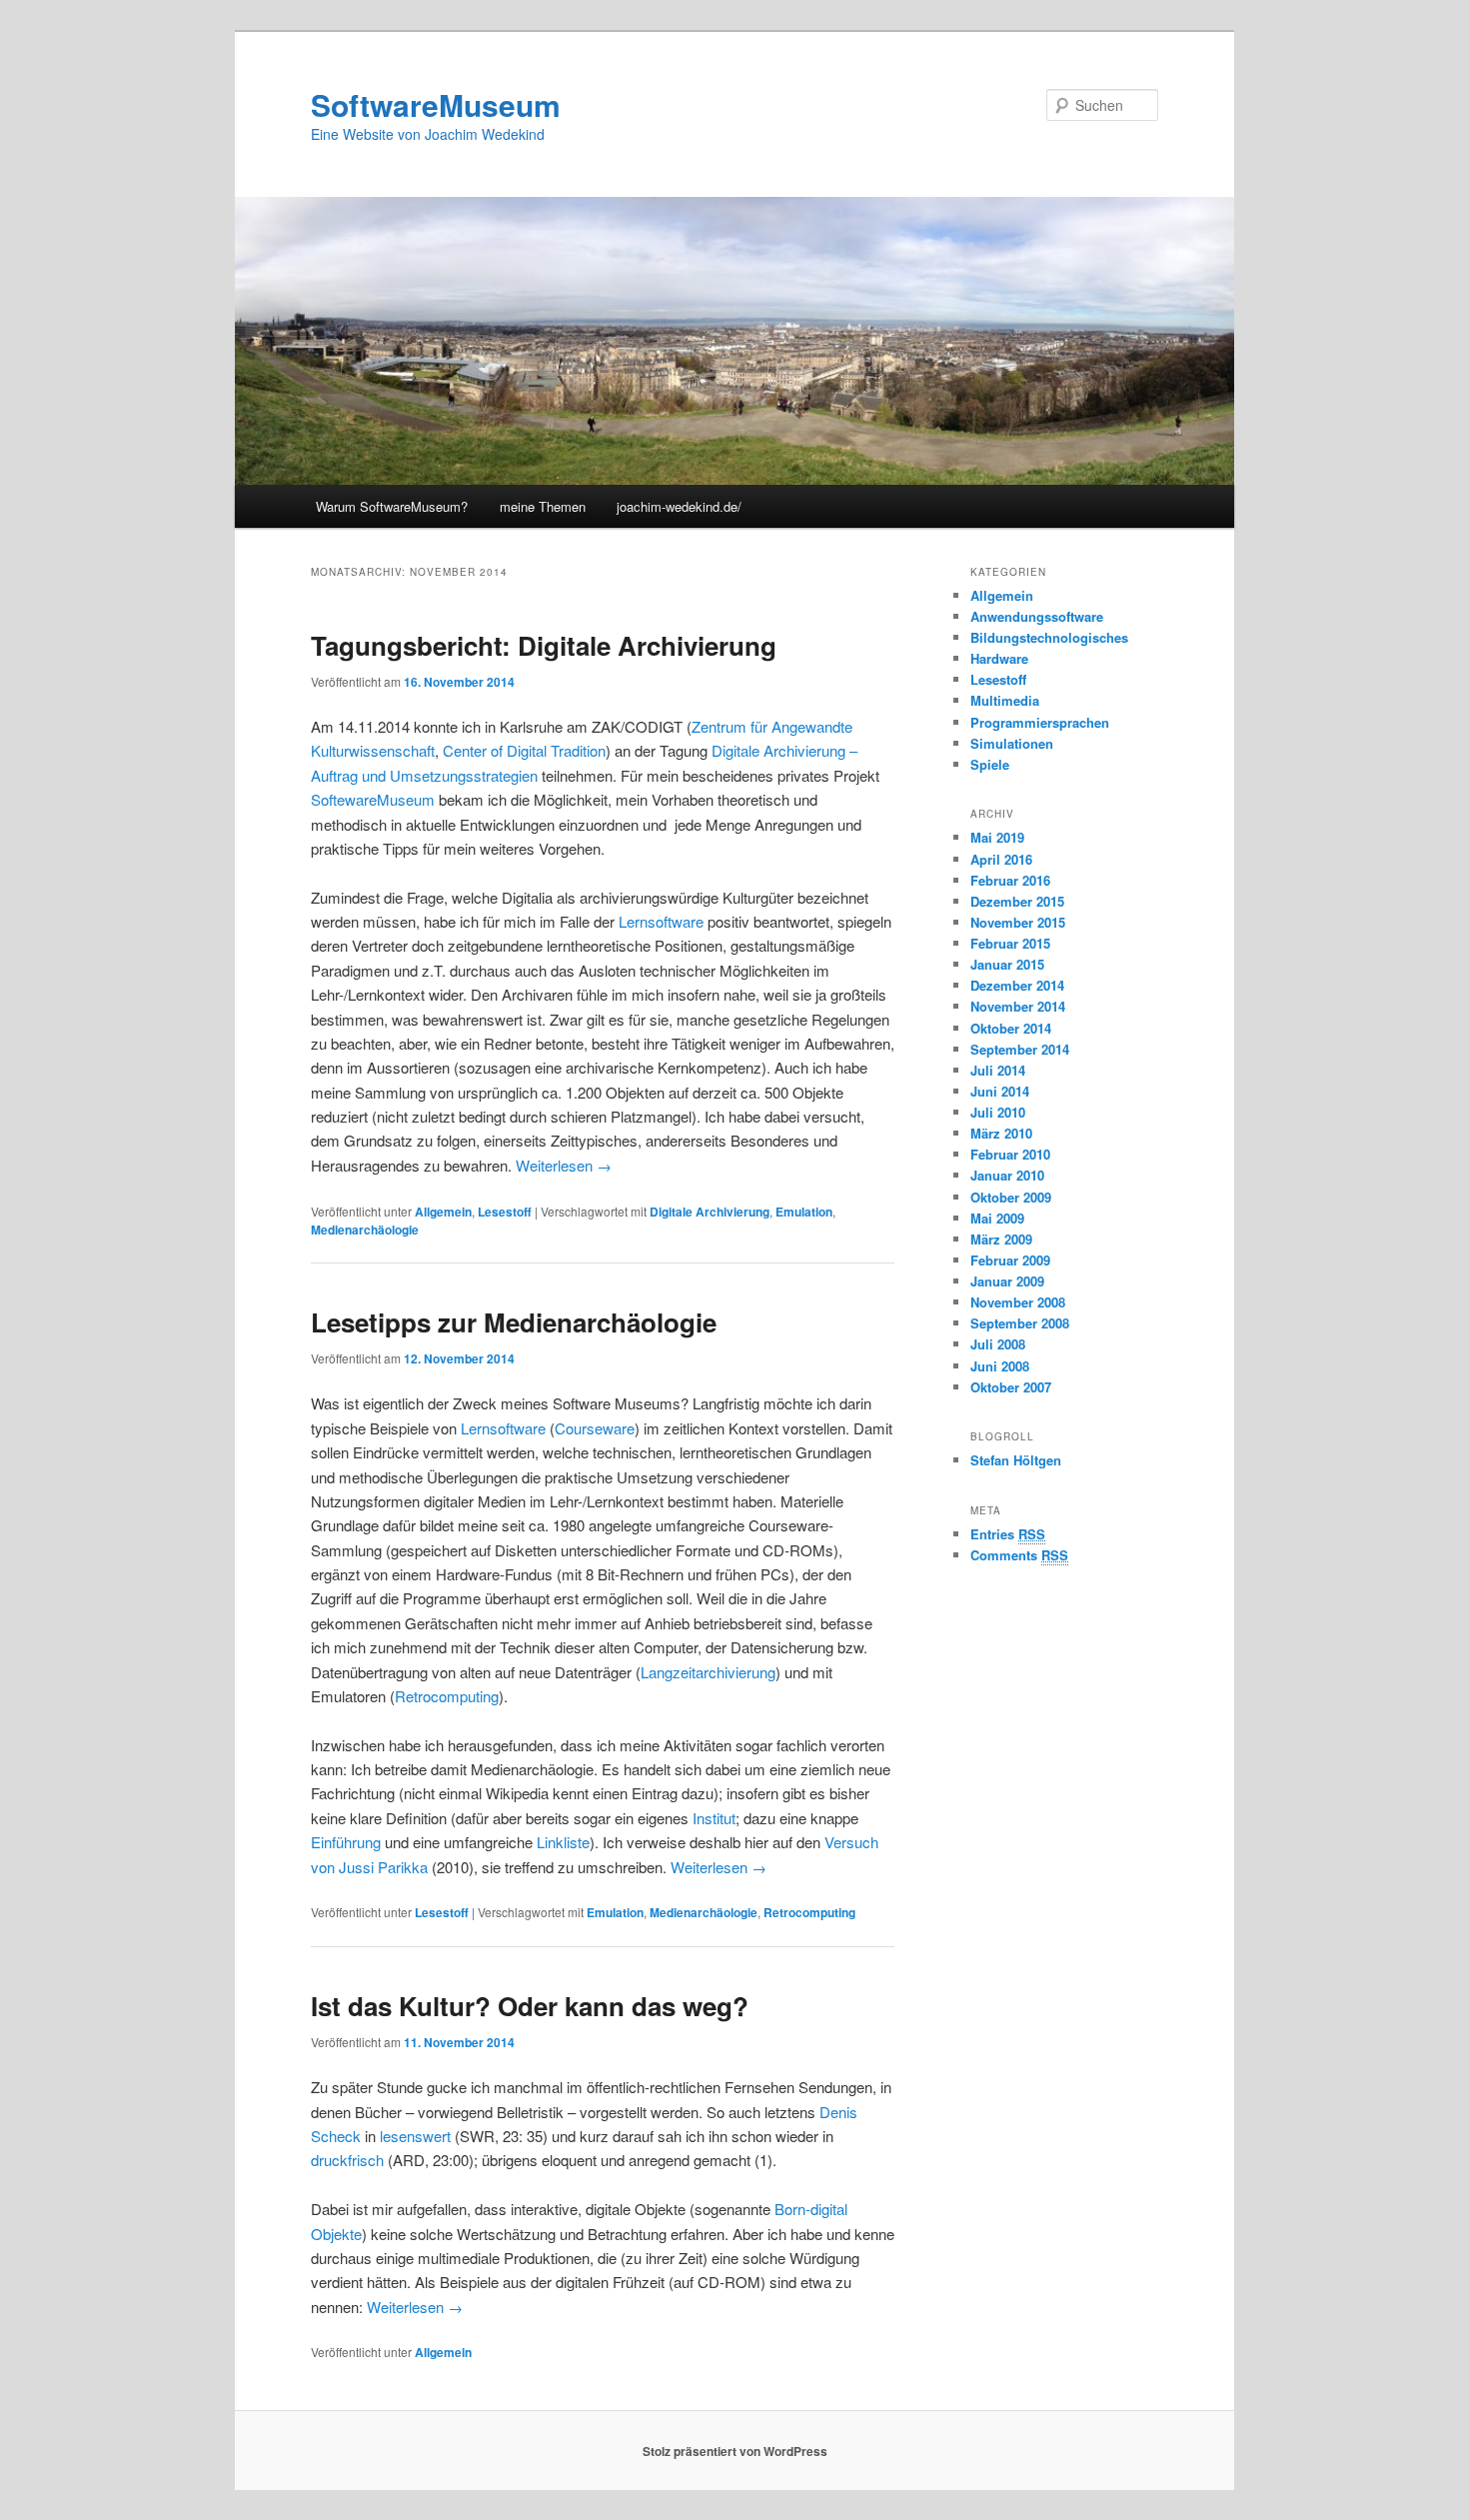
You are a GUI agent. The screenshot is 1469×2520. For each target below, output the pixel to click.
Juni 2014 (1000, 1091)
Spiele (990, 764)
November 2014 (1018, 1006)
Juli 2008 (998, 1344)
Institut (714, 1818)
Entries (1008, 1534)
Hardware (999, 658)
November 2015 (1018, 922)
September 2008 (1020, 1323)
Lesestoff (505, 1212)
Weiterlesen (564, 1165)
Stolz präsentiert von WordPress (735, 2451)
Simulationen (1012, 743)
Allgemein (443, 1212)
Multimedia (1005, 700)
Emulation (804, 1212)
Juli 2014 (998, 1070)
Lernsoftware (661, 921)
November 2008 (1018, 1302)
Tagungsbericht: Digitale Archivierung (544, 645)
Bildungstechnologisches (1049, 637)
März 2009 (1001, 1239)
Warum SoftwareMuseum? (392, 506)
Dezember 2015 (1017, 901)
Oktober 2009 (1011, 1197)
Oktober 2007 (1011, 1387)
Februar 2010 (1010, 1154)
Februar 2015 (1010, 943)
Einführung (346, 1842)
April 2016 (1001, 859)
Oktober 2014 (1011, 1028)
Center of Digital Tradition (524, 750)
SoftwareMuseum (436, 104)
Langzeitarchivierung (708, 1672)
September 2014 (1020, 1049)
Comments (1019, 1555)
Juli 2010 (998, 1112)
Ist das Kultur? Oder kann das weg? (530, 2006)
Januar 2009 (1007, 1281)
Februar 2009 (1010, 1260)
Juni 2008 (1000, 1366)
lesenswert (415, 2136)
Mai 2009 (997, 1218)
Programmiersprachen (1040, 722)
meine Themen (543, 506)
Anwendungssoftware (1037, 616)
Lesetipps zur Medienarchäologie (514, 1322)
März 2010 (1001, 1133)
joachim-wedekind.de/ (679, 506)
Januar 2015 (1007, 964)
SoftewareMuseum (373, 799)
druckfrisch (347, 2160)
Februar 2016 (1010, 880)
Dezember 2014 (1017, 985)
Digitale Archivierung (710, 1212)
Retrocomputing (447, 1696)
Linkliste (563, 1842)
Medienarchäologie (365, 1230)
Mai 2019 (997, 837)
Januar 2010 (1007, 1175)
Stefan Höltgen (1016, 1460)
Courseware (595, 1428)
